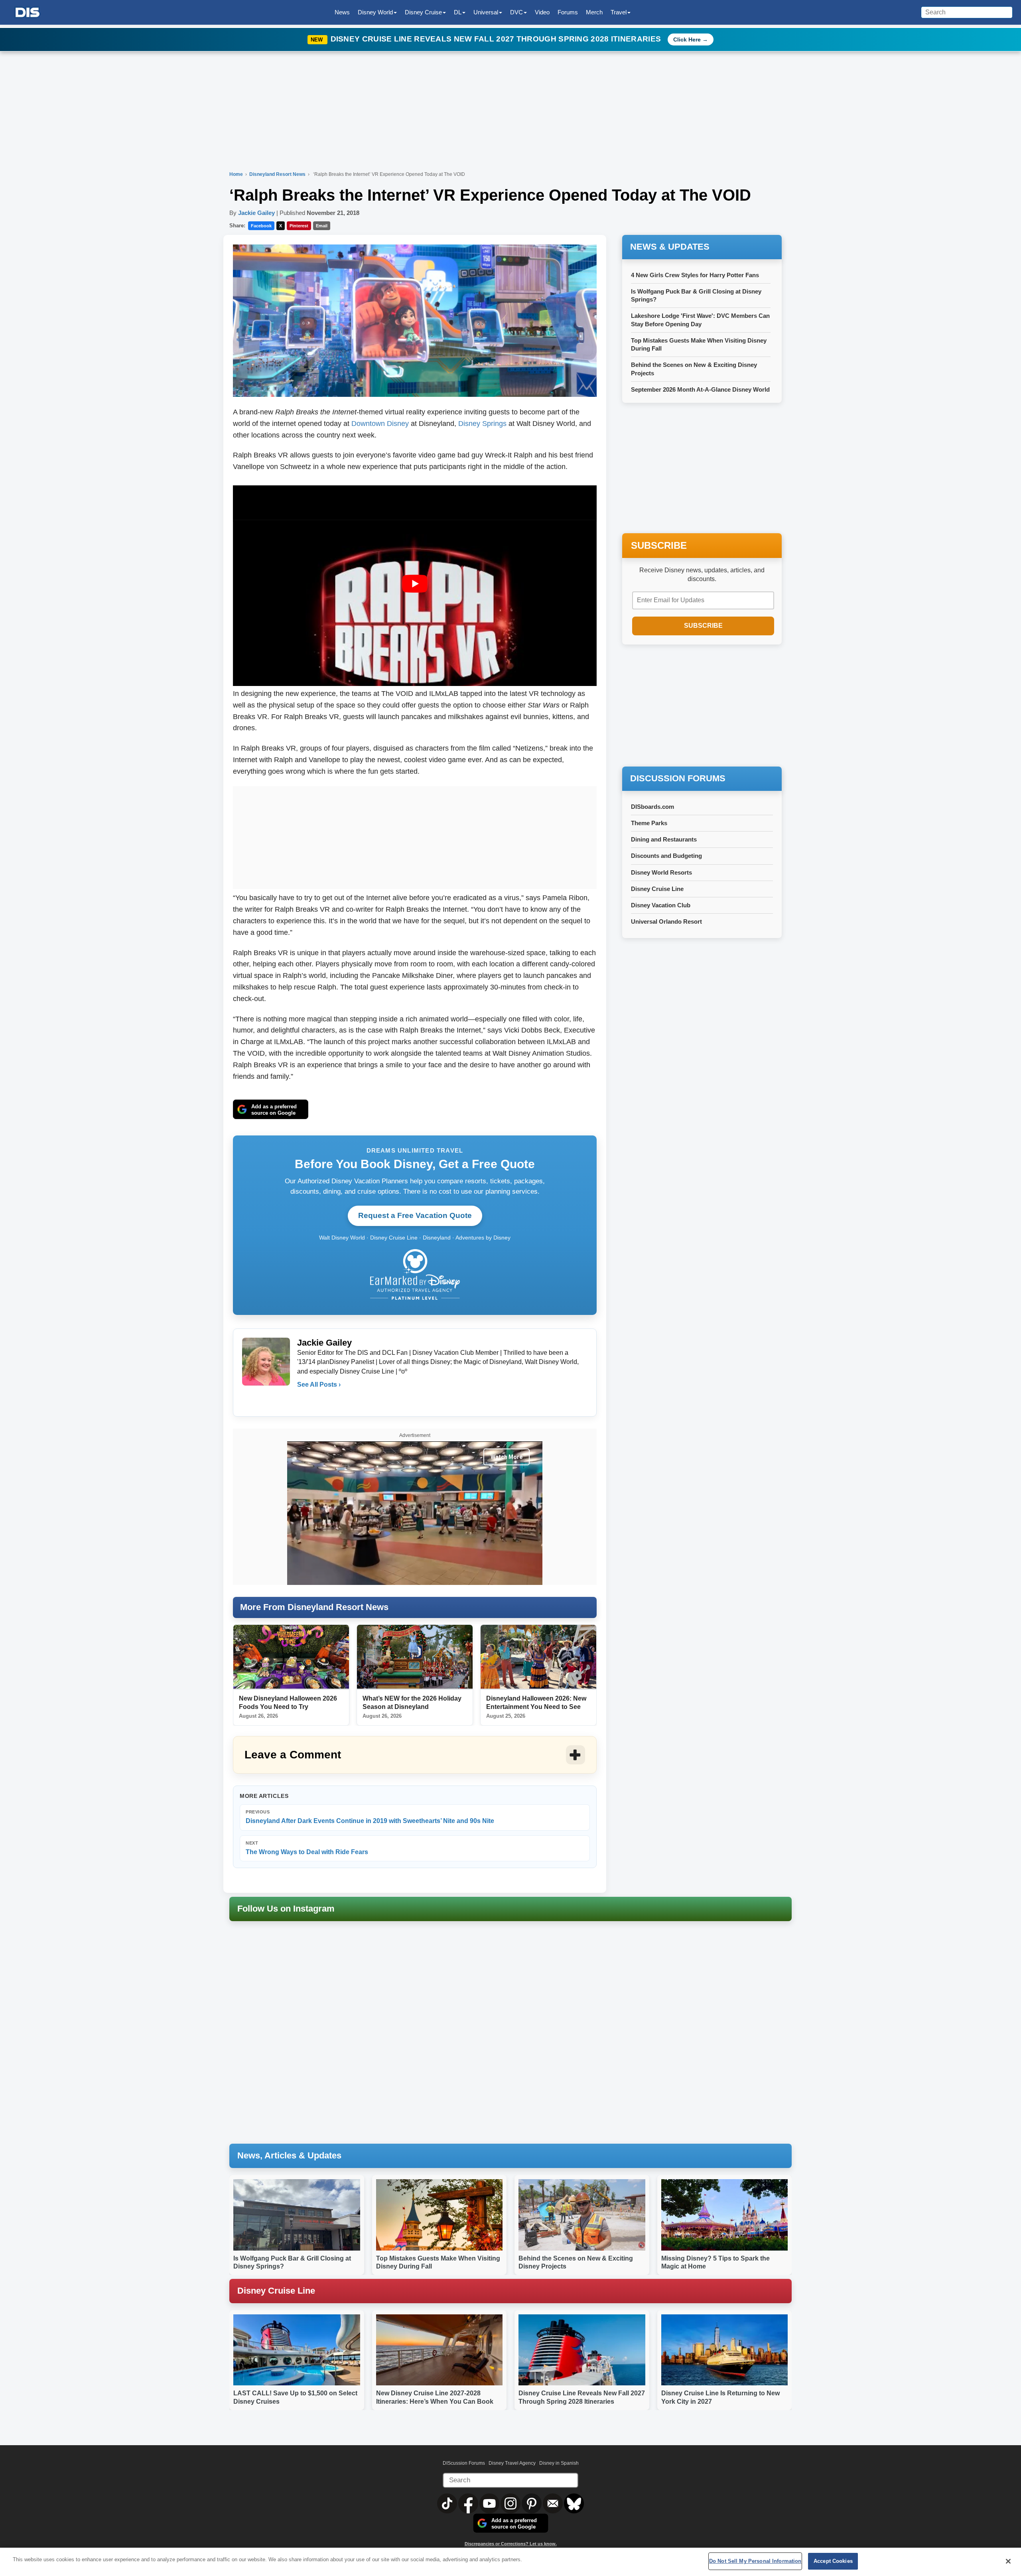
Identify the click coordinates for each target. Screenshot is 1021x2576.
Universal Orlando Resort (666, 921)
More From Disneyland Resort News (314, 1607)
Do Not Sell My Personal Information (755, 2561)
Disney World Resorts (661, 872)
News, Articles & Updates (289, 2155)
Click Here (687, 39)
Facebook (261, 226)
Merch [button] (594, 12)
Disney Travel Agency (512, 2463)
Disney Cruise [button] (423, 12)
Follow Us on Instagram (286, 1909)
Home (236, 174)
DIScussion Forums (464, 2463)
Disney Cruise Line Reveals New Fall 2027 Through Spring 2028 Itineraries (497, 39)
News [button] (342, 12)
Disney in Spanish (559, 2463)
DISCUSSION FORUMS (678, 778)
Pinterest (299, 226)
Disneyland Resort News (278, 174)
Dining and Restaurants (664, 839)
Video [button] (542, 12)
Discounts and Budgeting (666, 856)
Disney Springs (482, 424)
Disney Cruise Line (657, 889)
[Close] (1008, 2561)
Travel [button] (619, 12)
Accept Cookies (833, 2561)
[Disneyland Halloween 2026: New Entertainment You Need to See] (538, 1657)
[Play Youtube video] (415, 584)
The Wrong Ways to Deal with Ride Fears (307, 1848)
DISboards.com (652, 807)
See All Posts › (319, 1385)
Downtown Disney (380, 424)
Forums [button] (568, 12)
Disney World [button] (375, 12)
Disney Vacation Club (661, 905)
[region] (510, 2562)
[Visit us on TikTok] (448, 2503)
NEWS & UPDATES (670, 247)
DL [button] (458, 12)
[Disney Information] (28, 13)
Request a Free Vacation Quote (415, 1215)
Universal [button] (486, 12)
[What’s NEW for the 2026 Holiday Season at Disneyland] (415, 1657)
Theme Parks (649, 823)
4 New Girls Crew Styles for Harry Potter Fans (695, 275)
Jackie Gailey (256, 213)
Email (322, 226)
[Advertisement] (415, 836)
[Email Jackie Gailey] (304, 1401)
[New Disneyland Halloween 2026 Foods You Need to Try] (291, 1657)
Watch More (507, 1457)
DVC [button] (516, 12)
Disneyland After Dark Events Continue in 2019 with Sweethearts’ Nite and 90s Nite (370, 1817)
